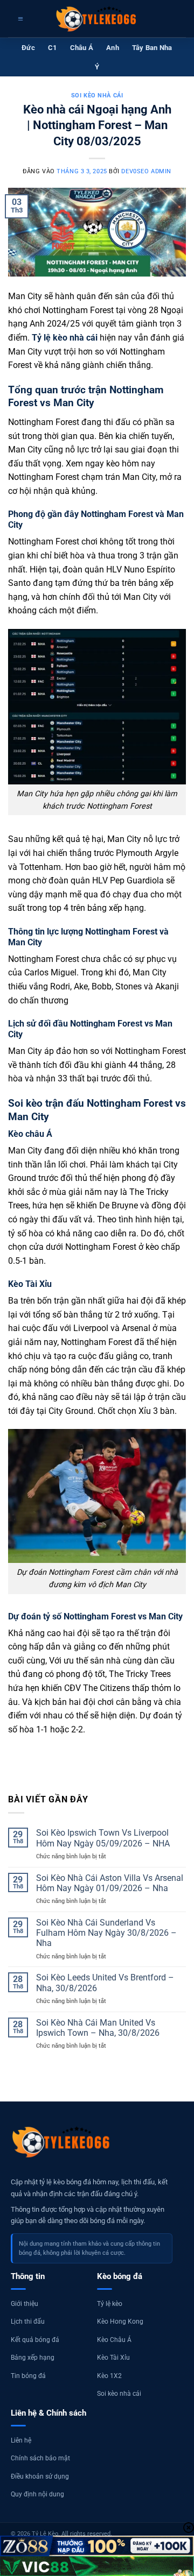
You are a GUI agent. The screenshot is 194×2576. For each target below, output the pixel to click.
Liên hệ (21, 2440)
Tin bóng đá (28, 2376)
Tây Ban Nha (152, 48)
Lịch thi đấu (28, 2322)
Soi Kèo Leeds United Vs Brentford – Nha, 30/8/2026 (105, 1983)
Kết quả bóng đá (35, 2340)
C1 (53, 48)
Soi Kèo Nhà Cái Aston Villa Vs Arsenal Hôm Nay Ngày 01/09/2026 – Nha (110, 1883)
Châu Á (82, 48)
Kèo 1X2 (109, 2376)
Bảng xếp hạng (33, 2358)
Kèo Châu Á (114, 2340)
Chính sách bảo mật (40, 2458)
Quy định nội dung (37, 2494)
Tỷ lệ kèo (110, 2304)
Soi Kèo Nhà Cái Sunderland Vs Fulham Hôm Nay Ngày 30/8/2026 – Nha (106, 1933)
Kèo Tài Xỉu (113, 2358)
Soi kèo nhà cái (97, 95)
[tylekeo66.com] (97, 19)
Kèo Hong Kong (120, 2322)
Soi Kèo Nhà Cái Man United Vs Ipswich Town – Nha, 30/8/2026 (99, 2028)
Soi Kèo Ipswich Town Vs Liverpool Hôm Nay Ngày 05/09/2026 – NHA (103, 1838)
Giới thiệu (25, 2304)
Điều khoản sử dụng (40, 2476)
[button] (19, 19)
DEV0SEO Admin (146, 171)
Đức (28, 48)
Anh (113, 48)
